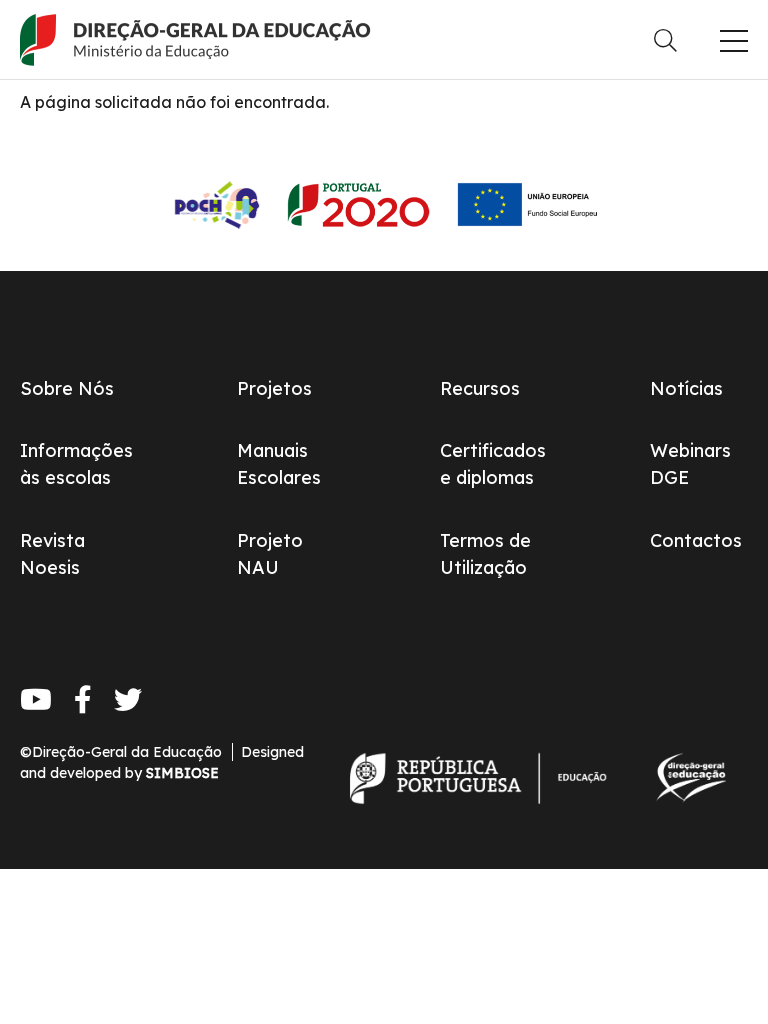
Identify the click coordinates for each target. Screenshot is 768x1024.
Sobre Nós (67, 388)
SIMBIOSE (182, 773)
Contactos (696, 540)
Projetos (274, 388)
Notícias (686, 388)
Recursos (480, 388)
